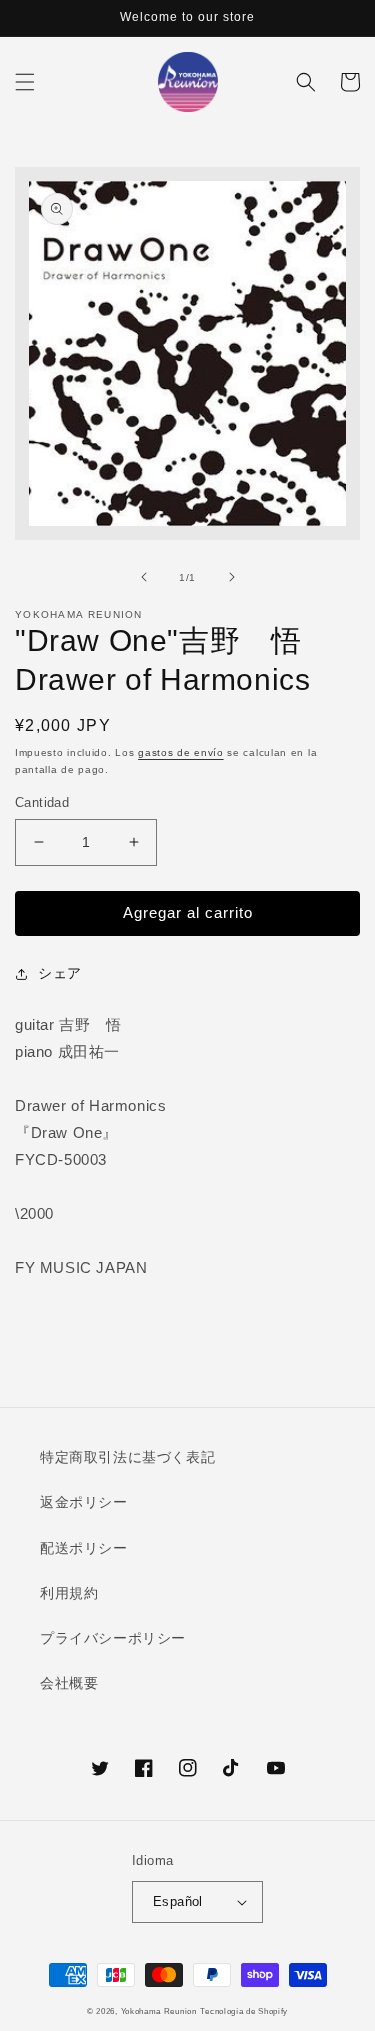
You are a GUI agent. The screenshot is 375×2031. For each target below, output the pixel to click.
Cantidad (42, 802)
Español (178, 1901)
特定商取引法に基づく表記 (127, 1457)
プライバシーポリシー (113, 1638)
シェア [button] (60, 973)
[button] (25, 82)
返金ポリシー (84, 1502)
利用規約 (69, 1593)
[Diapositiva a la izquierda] (144, 577)
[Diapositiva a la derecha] (232, 577)
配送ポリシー (84, 1548)
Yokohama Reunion (159, 2011)
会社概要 (69, 1683)
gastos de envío (181, 752)
